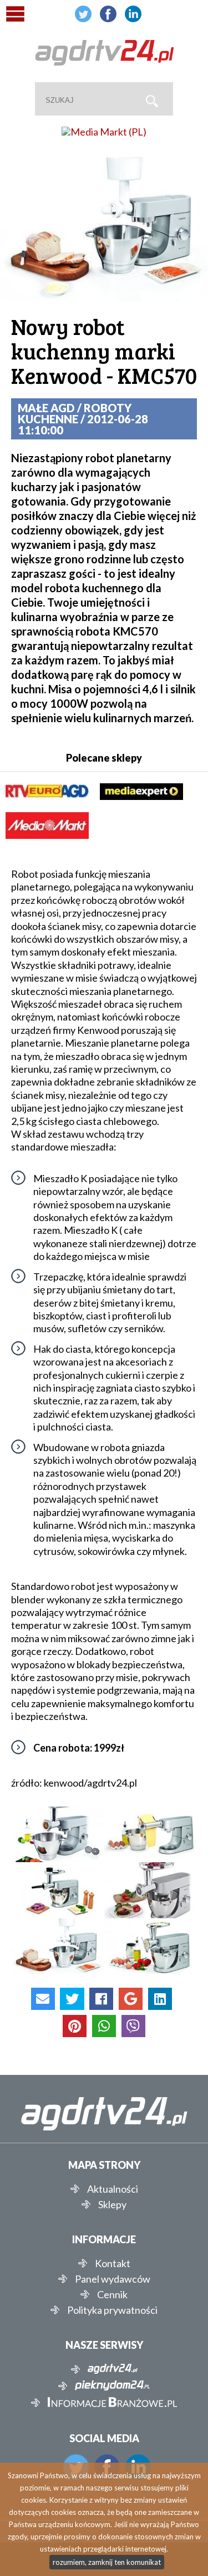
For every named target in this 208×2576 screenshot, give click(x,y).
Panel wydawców (113, 2279)
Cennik (112, 2294)
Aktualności (113, 2189)
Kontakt (113, 2263)
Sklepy (112, 2204)
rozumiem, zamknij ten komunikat (107, 2562)
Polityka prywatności (112, 2310)
